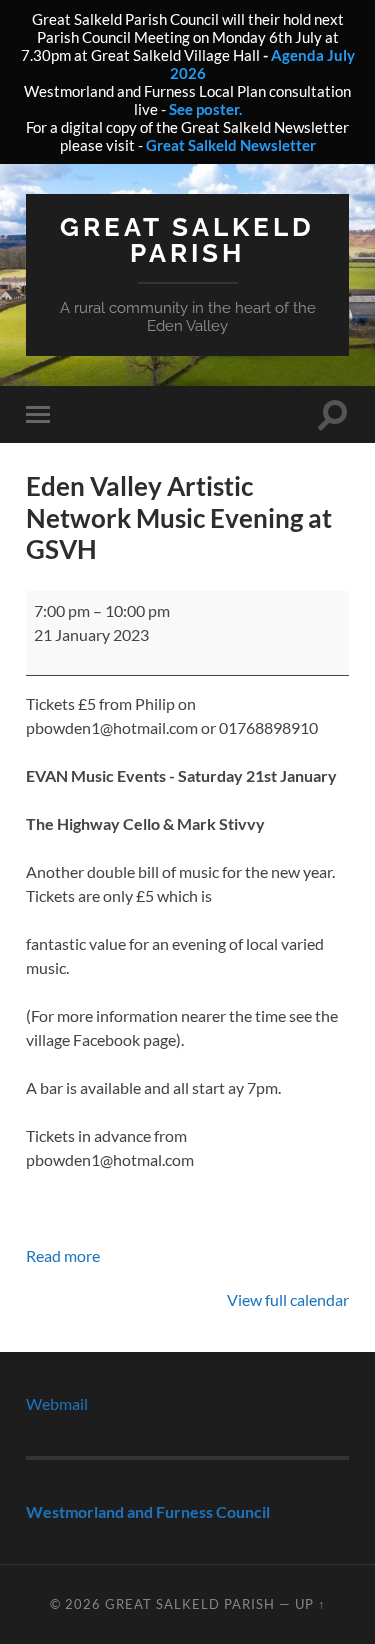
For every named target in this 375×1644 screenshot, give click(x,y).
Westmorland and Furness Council (148, 1511)
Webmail (57, 1403)
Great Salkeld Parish (187, 239)
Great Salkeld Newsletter (231, 145)
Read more (63, 1255)
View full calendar (288, 1299)
